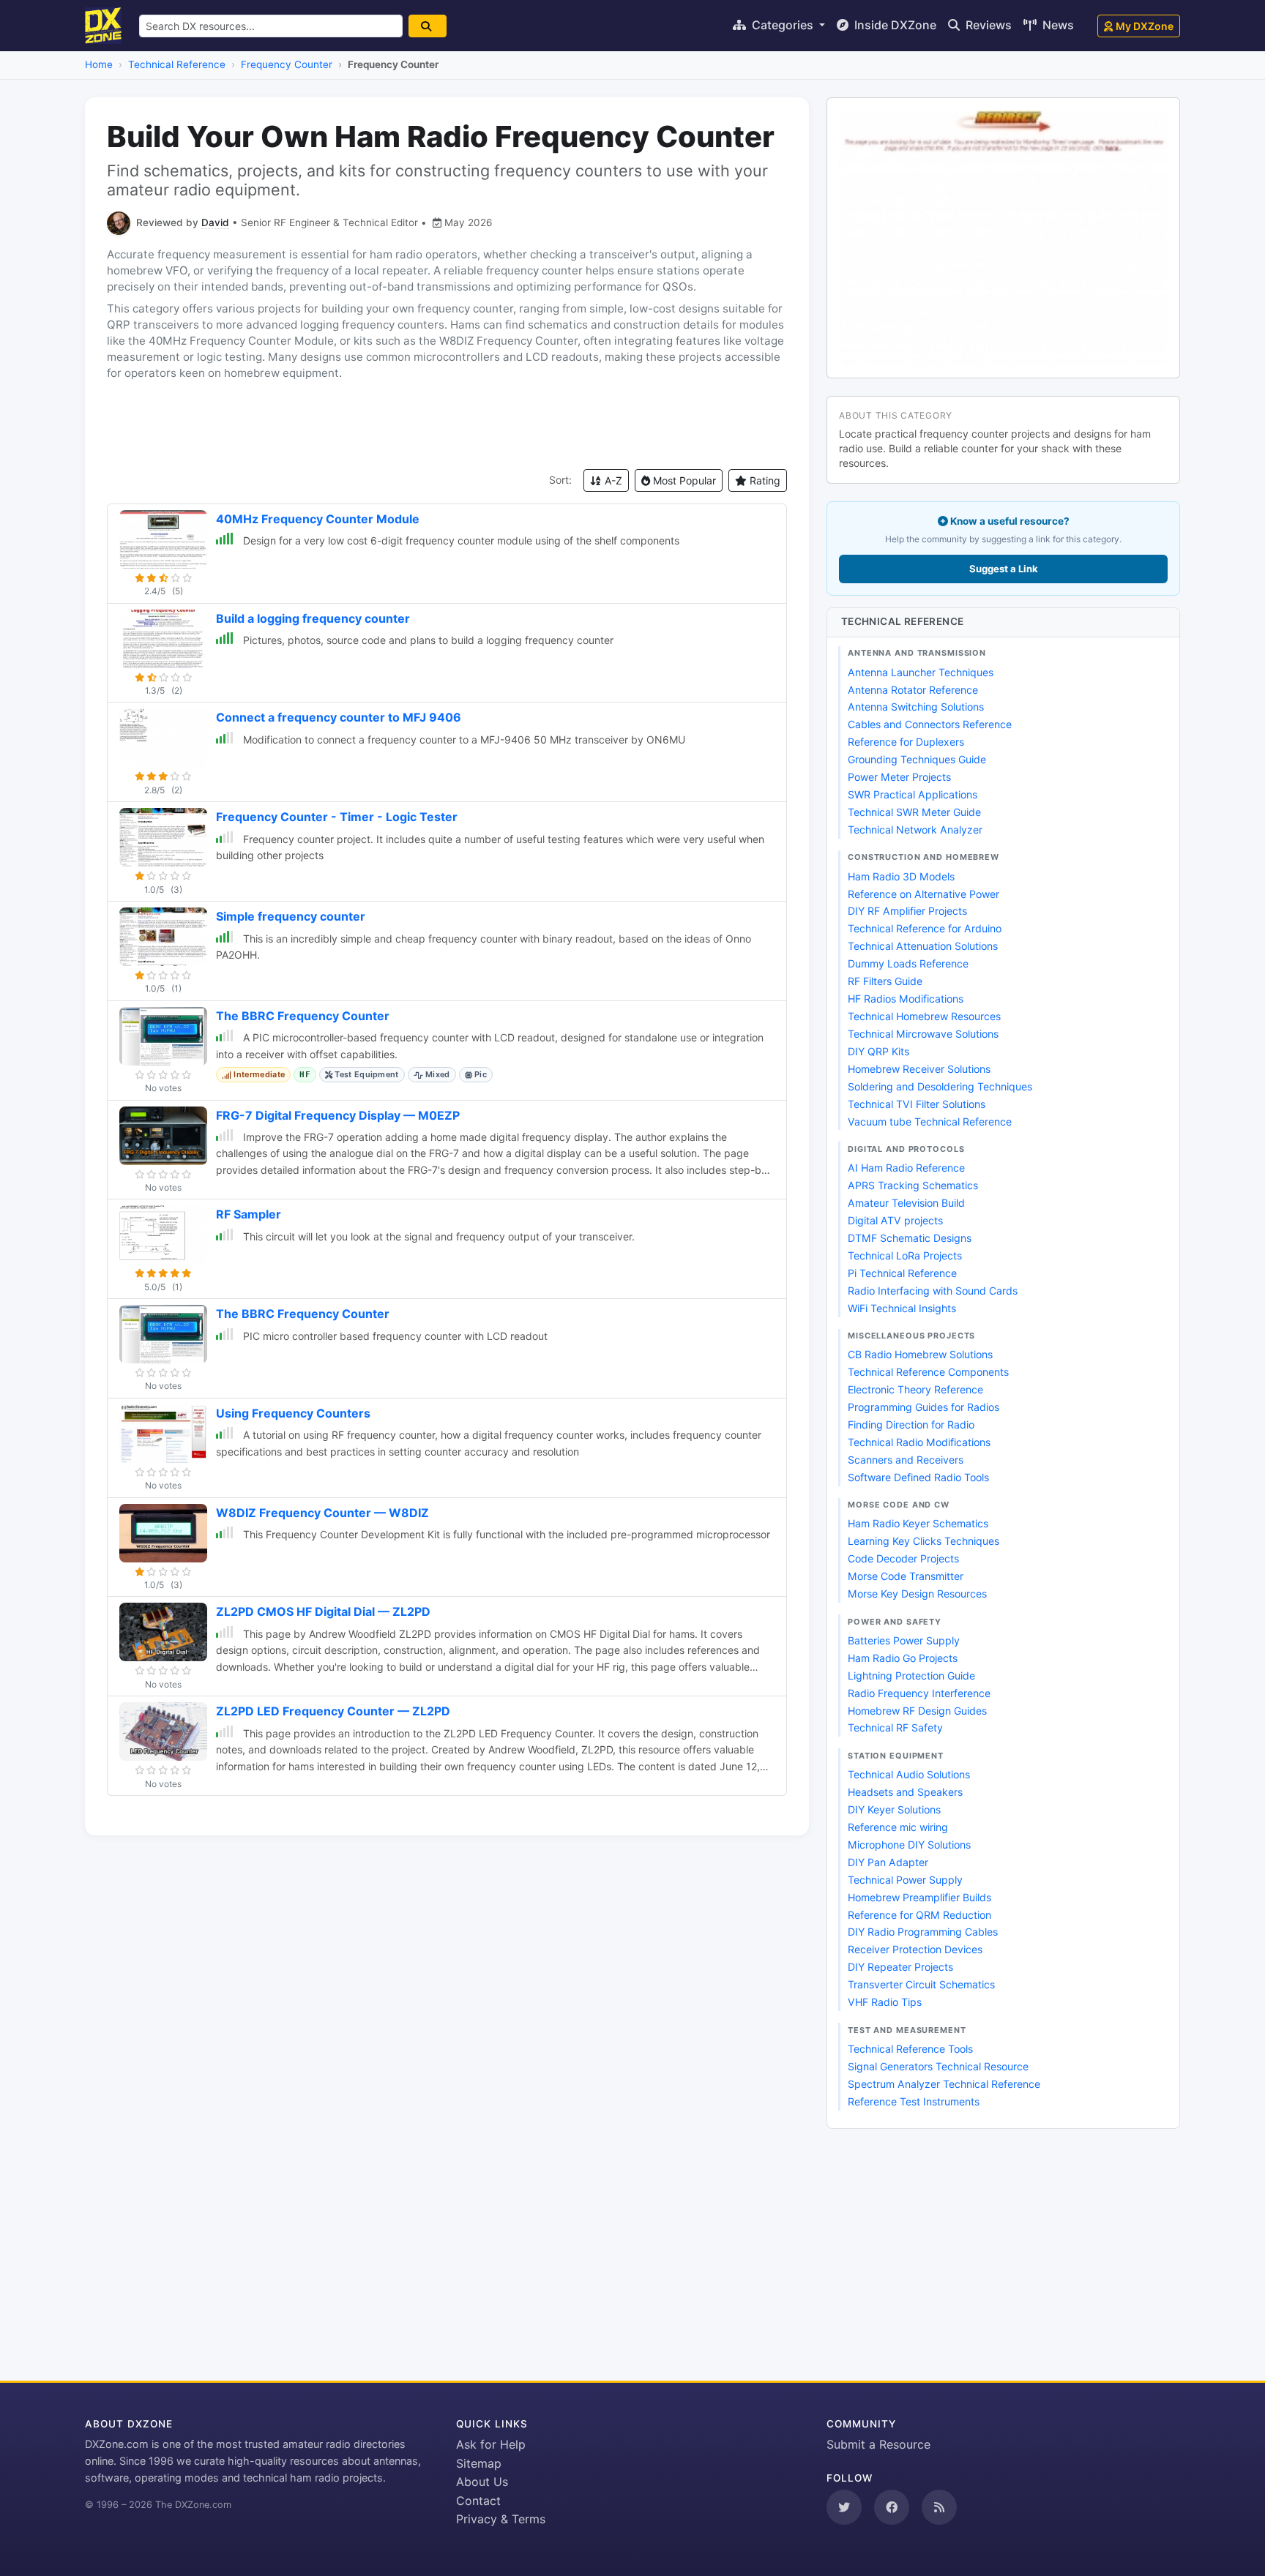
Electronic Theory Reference (915, 1389)
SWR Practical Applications (913, 794)
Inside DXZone (894, 25)
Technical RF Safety (895, 1727)
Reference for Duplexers (906, 742)
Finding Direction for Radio (911, 1424)
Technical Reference (177, 64)
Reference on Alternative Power (923, 894)
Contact (478, 2501)
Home (99, 64)
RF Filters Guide (885, 981)
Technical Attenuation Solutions (923, 946)
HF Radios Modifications (906, 999)
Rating (764, 480)
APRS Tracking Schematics (913, 1185)
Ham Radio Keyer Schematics (918, 1523)
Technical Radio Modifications (919, 1442)
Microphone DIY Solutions (909, 1845)
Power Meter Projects (899, 777)
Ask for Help (491, 2444)
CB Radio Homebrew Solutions (920, 1354)
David (215, 222)
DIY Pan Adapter (888, 1862)
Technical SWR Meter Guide (914, 812)
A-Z (612, 480)
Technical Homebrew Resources (924, 1016)
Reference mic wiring (898, 1827)
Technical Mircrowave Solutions (923, 1034)
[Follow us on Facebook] (892, 2507)
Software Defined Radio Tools (918, 1477)
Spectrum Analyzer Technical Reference (944, 2084)
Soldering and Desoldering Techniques (940, 1086)
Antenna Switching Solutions (916, 707)
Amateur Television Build (906, 1203)
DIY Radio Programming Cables (923, 1932)
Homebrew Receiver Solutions (919, 1069)
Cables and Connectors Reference (930, 724)
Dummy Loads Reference (908, 963)
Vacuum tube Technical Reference (930, 1122)
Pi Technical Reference (902, 1273)
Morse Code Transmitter (906, 1576)
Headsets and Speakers (905, 1792)
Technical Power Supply (905, 1880)
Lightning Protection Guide (911, 1675)
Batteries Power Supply (904, 1640)
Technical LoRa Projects (905, 1255)
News (1057, 25)
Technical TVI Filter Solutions (917, 1104)
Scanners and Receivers (906, 1460)
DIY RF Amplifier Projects (907, 911)
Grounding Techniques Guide (917, 759)
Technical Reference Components (928, 1372)
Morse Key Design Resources (917, 1594)
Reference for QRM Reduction (919, 1915)
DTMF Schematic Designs (910, 1238)
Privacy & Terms (501, 2519)
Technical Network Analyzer (915, 830)
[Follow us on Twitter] (844, 2507)
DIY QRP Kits (878, 1051)
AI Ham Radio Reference (906, 1168)
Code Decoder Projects (903, 1558)
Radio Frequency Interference (919, 1693)
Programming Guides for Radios (923, 1407)
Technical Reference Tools (910, 2049)
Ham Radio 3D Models (901, 876)
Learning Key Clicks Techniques (923, 1541)
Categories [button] (783, 25)
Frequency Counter (287, 64)
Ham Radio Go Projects (903, 1658)
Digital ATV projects (895, 1220)
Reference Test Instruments (914, 2101)
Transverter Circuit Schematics (921, 1984)
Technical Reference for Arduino (925, 928)
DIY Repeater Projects (900, 1967)
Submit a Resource (878, 2444)
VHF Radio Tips (885, 2002)
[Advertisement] (447, 425)
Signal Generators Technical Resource (938, 2066)
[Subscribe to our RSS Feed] (939, 2507)
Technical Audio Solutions (909, 1774)
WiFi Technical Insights (902, 1308)
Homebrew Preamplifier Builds (919, 1897)
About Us (482, 2482)
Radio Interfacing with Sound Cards (933, 1291)
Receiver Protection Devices (915, 1949)
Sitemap (479, 2463)
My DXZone (1145, 26)
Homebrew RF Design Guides (917, 1711)
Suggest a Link (1004, 569)
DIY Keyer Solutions (894, 1809)
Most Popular (683, 480)
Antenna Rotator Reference (913, 690)
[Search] (428, 26)
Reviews (987, 25)
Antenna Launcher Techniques (921, 672)
